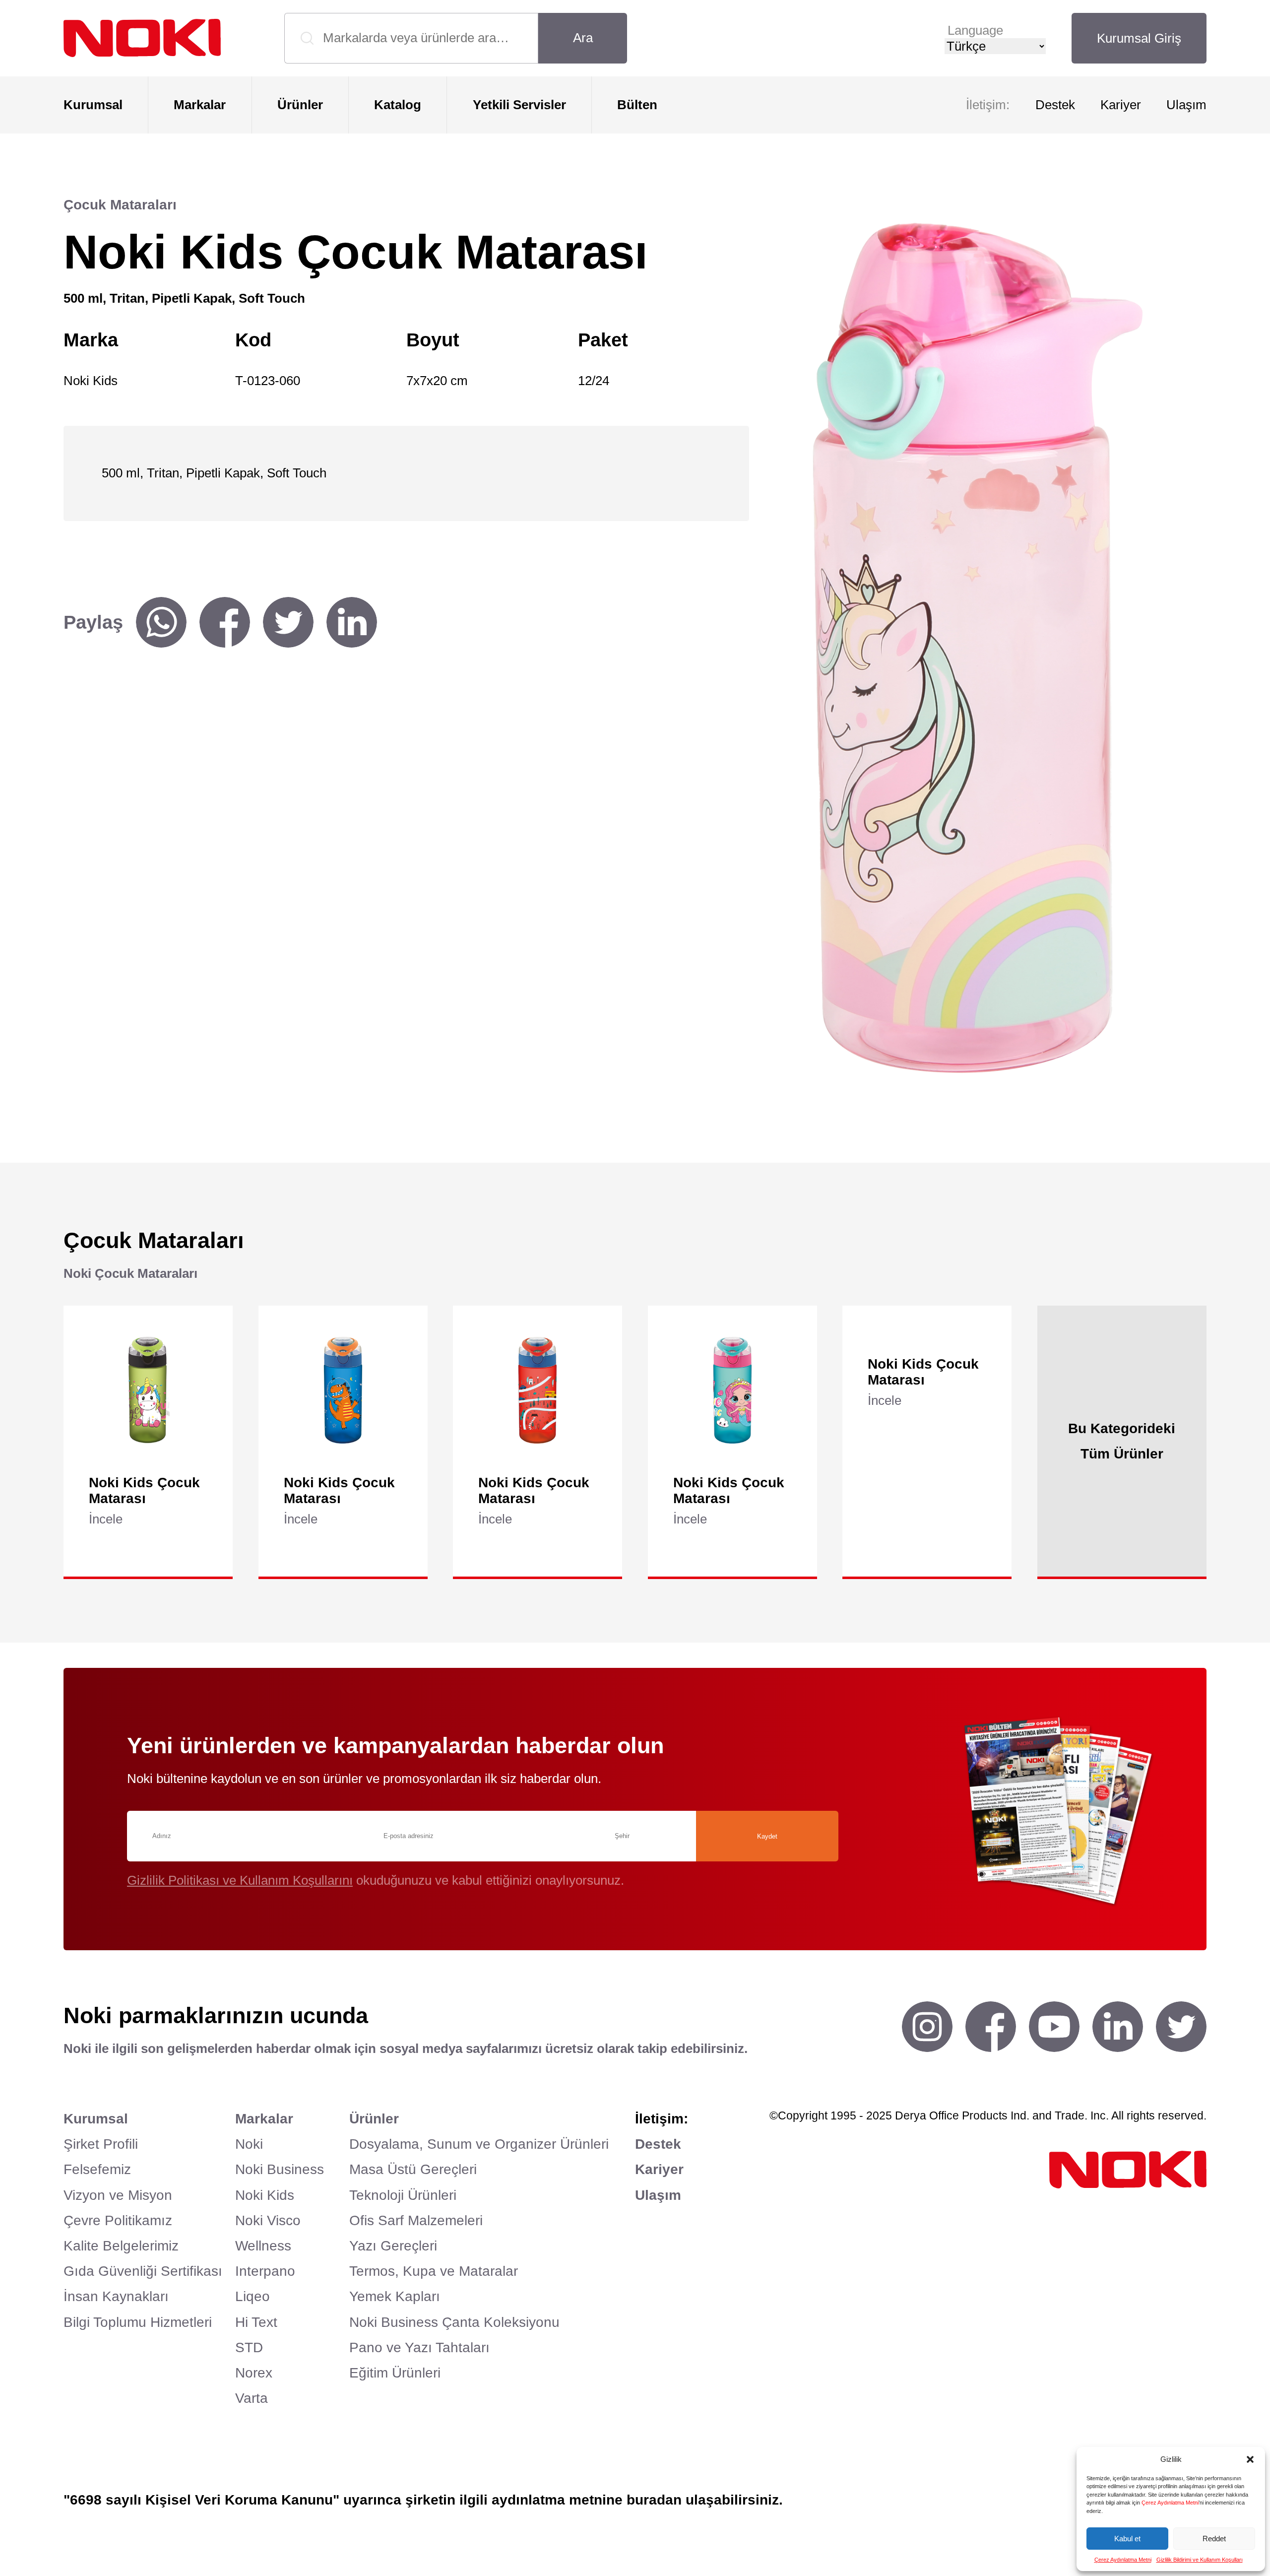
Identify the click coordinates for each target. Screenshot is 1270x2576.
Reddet (1214, 2539)
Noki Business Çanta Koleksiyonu (454, 2322)
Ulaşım (1186, 105)
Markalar (200, 105)
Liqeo (253, 2296)
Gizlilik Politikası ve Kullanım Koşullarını (240, 1880)
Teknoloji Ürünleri (403, 2195)
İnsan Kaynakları (116, 2296)
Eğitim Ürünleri (395, 2373)
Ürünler (300, 105)
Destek (1055, 105)
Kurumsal (93, 105)
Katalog (398, 105)
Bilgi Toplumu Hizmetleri (138, 2322)
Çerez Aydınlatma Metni (1170, 2503)
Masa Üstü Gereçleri (413, 2169)
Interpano (265, 2271)
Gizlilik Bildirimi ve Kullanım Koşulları (1200, 2560)
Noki (249, 2144)
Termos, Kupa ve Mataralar (434, 2271)
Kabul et (1127, 2539)
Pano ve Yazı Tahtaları (419, 2347)
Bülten (637, 105)
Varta (252, 2398)
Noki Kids (265, 2195)
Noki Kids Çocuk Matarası (144, 1490)
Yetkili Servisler (519, 105)
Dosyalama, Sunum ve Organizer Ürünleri (479, 2144)
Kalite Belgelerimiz (121, 2246)
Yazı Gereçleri (393, 2246)
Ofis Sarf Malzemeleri (416, 2220)
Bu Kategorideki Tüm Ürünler (1122, 1441)
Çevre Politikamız (118, 2220)
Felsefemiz (97, 2169)
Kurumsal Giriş (1139, 38)
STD (249, 2347)
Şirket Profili (101, 2144)
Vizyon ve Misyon (118, 2195)
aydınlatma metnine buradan (587, 2500)
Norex (254, 2373)
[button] (1250, 2459)
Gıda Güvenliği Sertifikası (143, 2271)
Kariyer (1121, 105)
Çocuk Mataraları (120, 205)
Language (975, 30)
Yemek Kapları (395, 2296)
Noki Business (280, 2169)
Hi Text (256, 2322)
